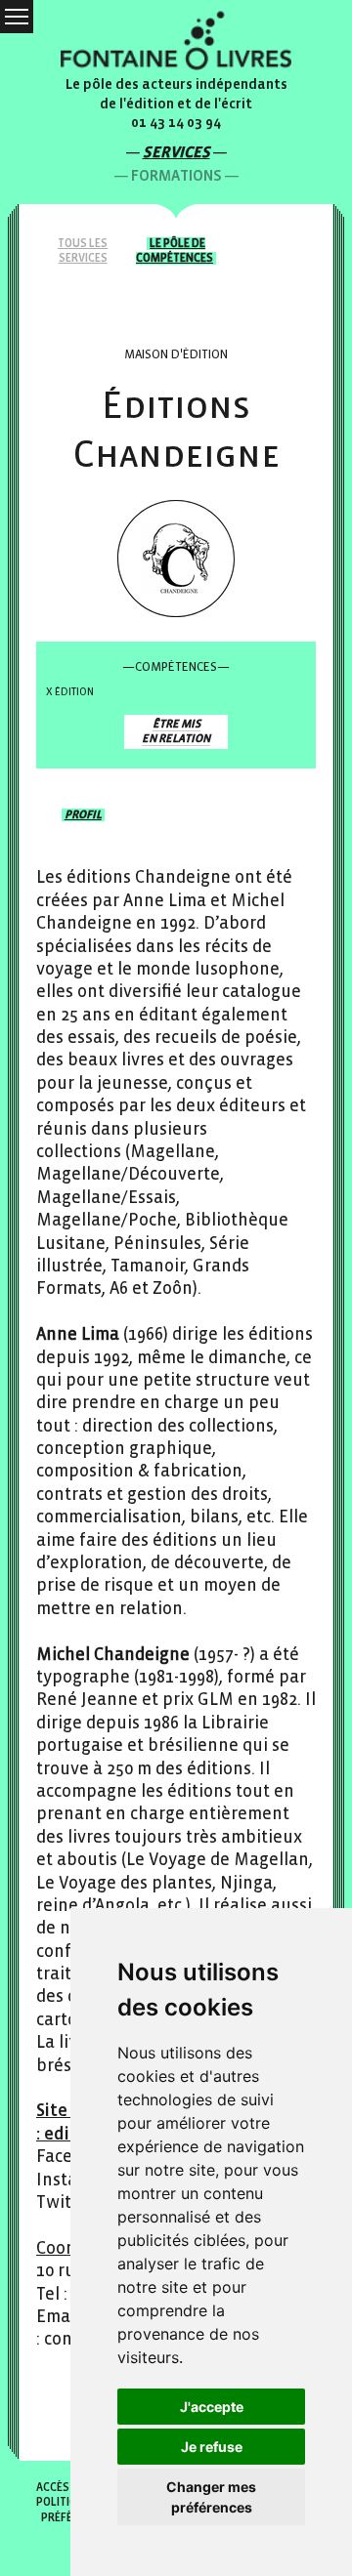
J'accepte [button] (212, 2407)
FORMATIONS (176, 175)
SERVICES (176, 152)
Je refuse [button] (212, 2447)
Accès (53, 2488)
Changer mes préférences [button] (211, 2497)
